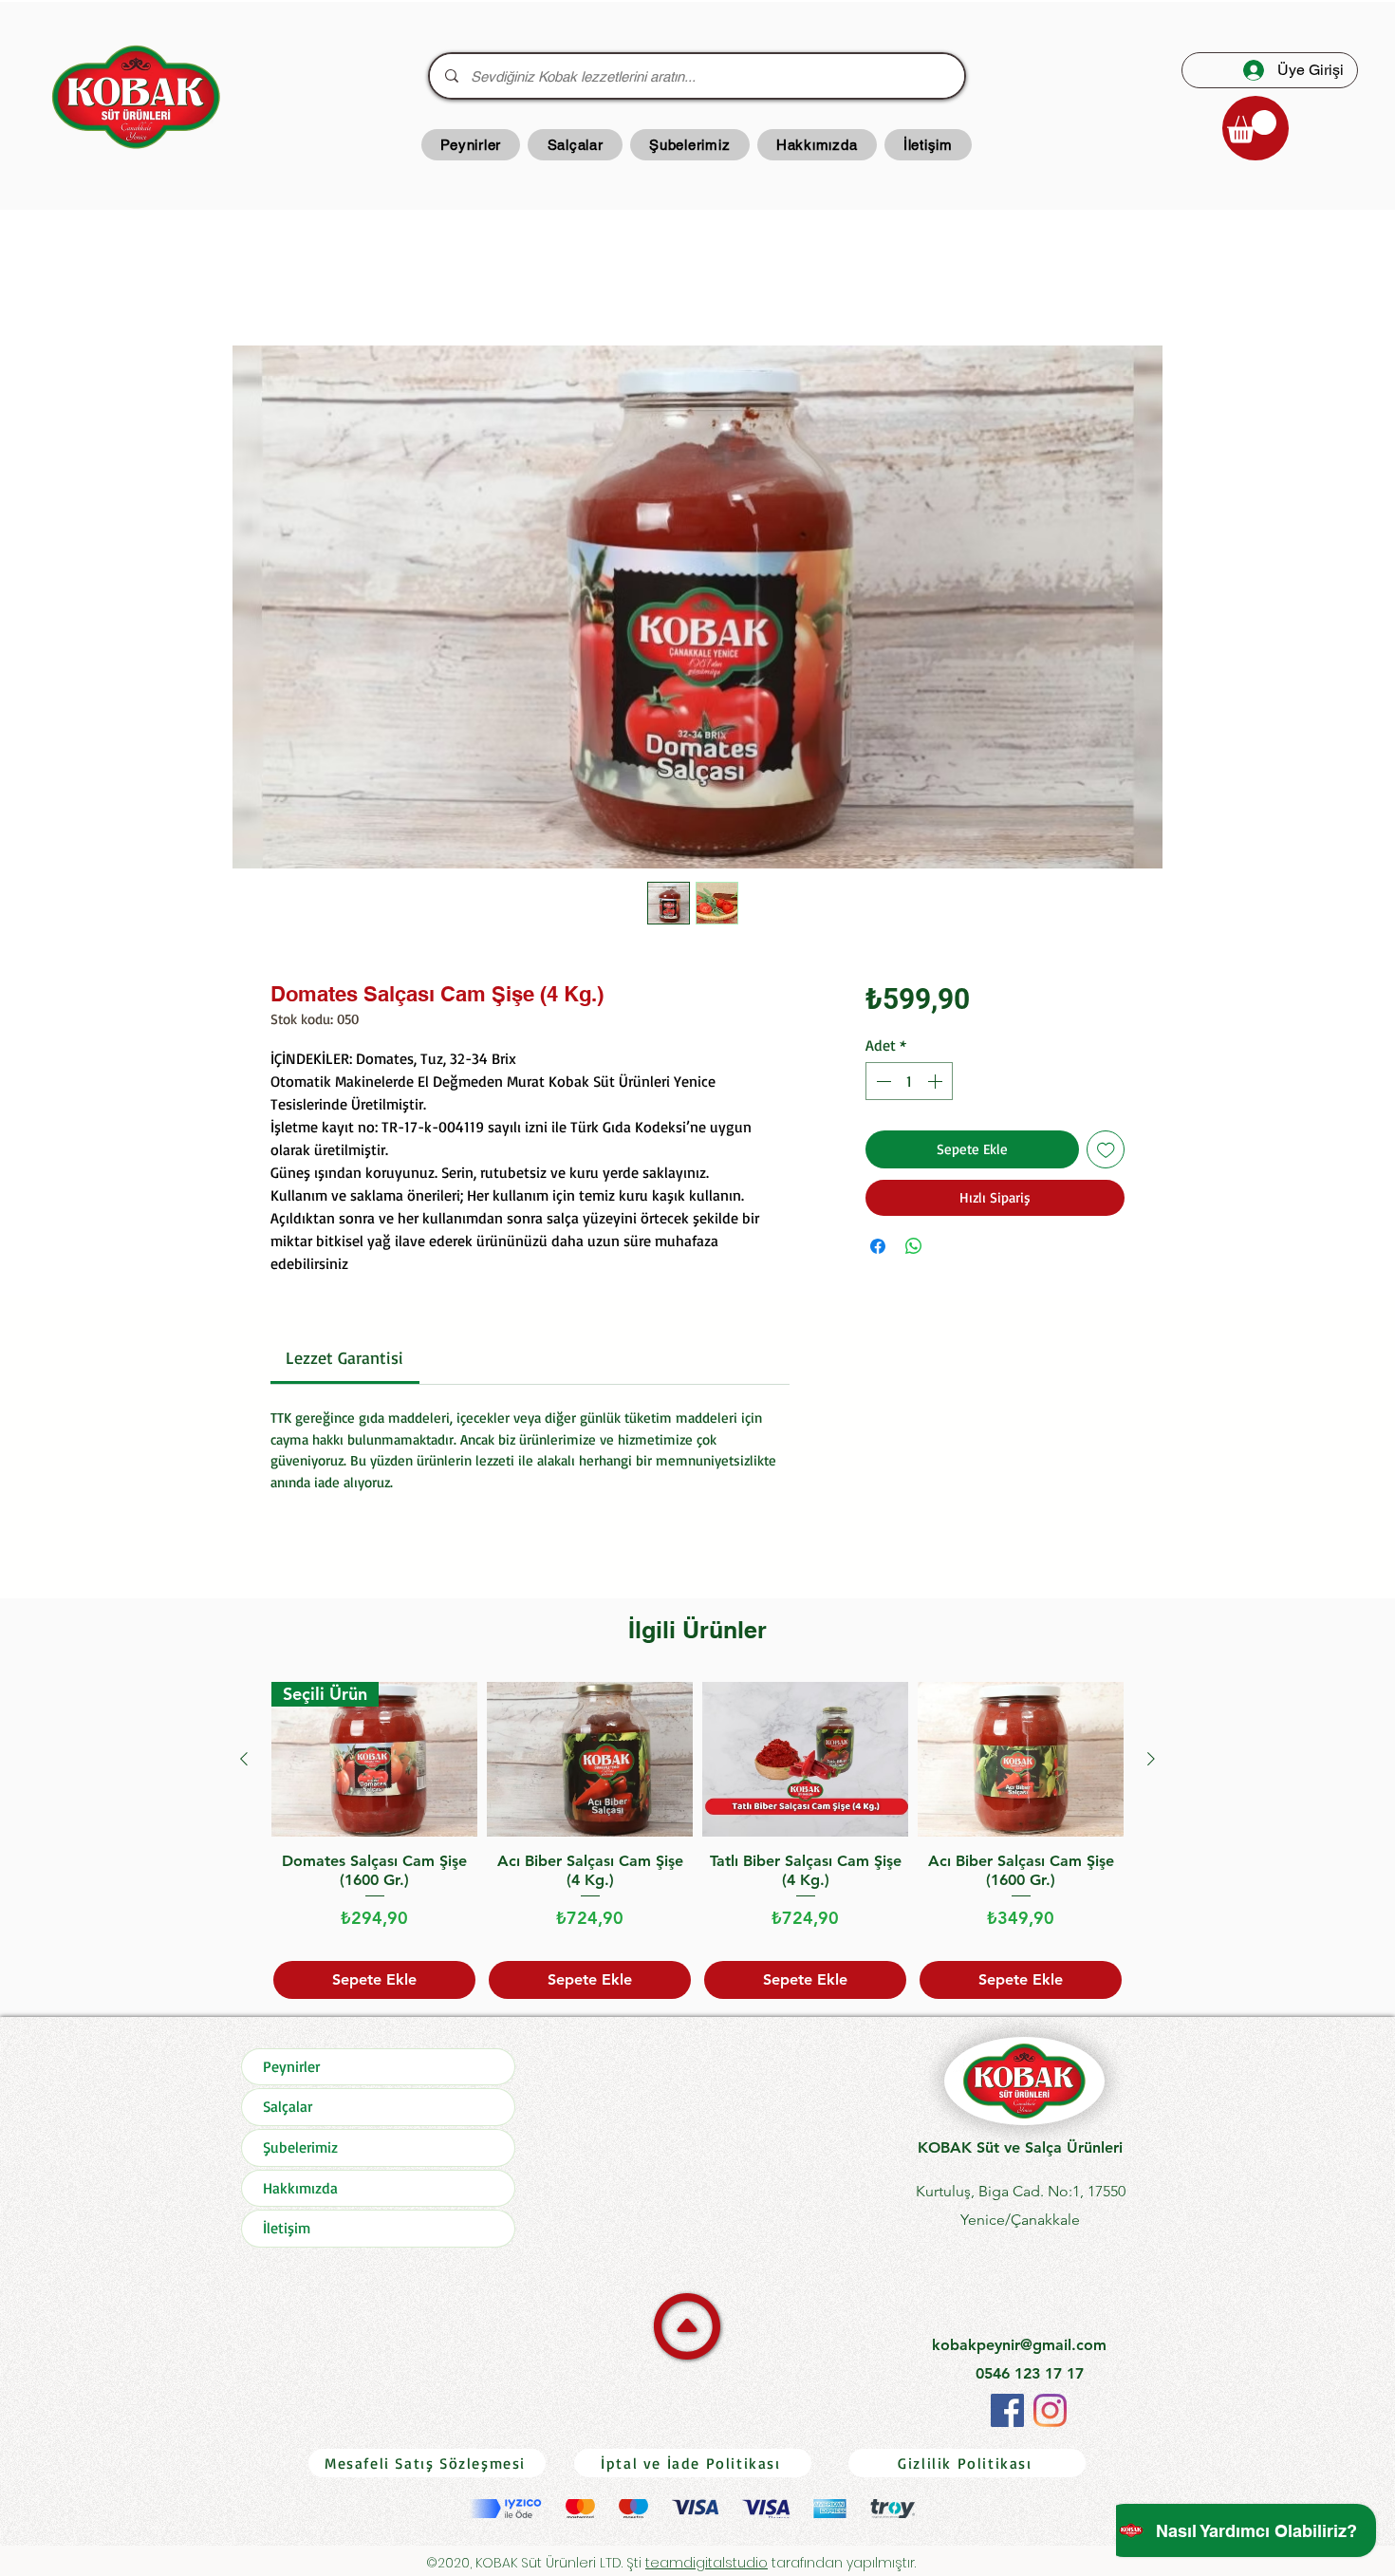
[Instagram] (1050, 2414)
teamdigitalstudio (707, 2567)
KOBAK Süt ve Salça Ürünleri (1020, 2151)
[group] (697, 1845)
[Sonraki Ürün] (1151, 1763)
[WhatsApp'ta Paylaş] (914, 1250)
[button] (1252, 127)
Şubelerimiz (300, 2151)
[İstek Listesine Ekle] (1106, 1154)
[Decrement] (882, 1085)
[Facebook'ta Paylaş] (878, 1250)
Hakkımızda (300, 2192)
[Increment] (937, 1085)
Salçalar (288, 2110)
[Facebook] (1007, 2414)
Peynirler (291, 2070)
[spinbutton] (909, 1085)
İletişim (287, 2231)
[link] (344, 1361)
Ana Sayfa (306, 280)
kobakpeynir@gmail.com (1019, 2349)
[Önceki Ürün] (244, 1763)
